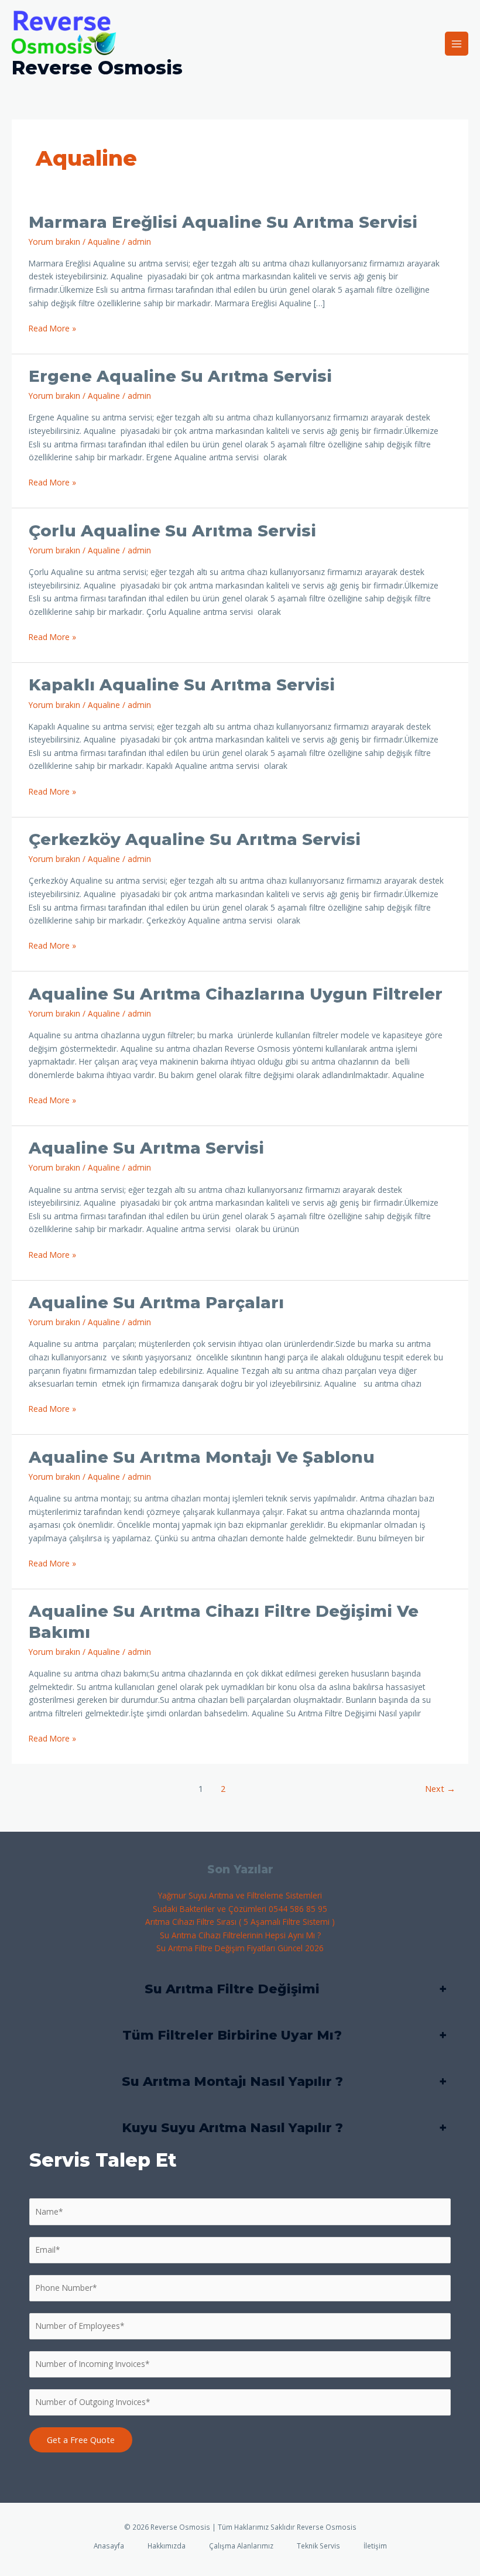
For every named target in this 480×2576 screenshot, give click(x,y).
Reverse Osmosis (97, 68)
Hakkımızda (167, 2546)
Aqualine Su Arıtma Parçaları (156, 1303)
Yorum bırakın (54, 242)
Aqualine (104, 242)
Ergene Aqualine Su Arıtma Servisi (180, 376)
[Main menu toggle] (457, 44)
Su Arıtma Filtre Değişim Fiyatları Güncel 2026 (240, 1948)
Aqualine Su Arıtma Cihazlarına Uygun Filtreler (236, 994)
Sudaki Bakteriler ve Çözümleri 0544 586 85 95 (240, 1909)
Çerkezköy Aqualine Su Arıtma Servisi (195, 839)
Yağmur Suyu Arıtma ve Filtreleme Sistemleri (240, 1895)
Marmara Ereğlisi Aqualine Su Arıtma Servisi (223, 222)
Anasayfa (109, 2546)
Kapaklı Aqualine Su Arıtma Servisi (182, 685)
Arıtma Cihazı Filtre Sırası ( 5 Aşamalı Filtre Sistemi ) (240, 1922)
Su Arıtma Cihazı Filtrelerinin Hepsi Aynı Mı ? (240, 1935)
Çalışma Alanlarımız (241, 2546)
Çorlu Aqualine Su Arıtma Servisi (172, 531)
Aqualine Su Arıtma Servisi (146, 1148)
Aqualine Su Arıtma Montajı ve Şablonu (202, 1457)
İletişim (375, 2546)
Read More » (52, 328)
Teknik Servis (318, 2546)
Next (440, 1788)
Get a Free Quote (81, 2440)
